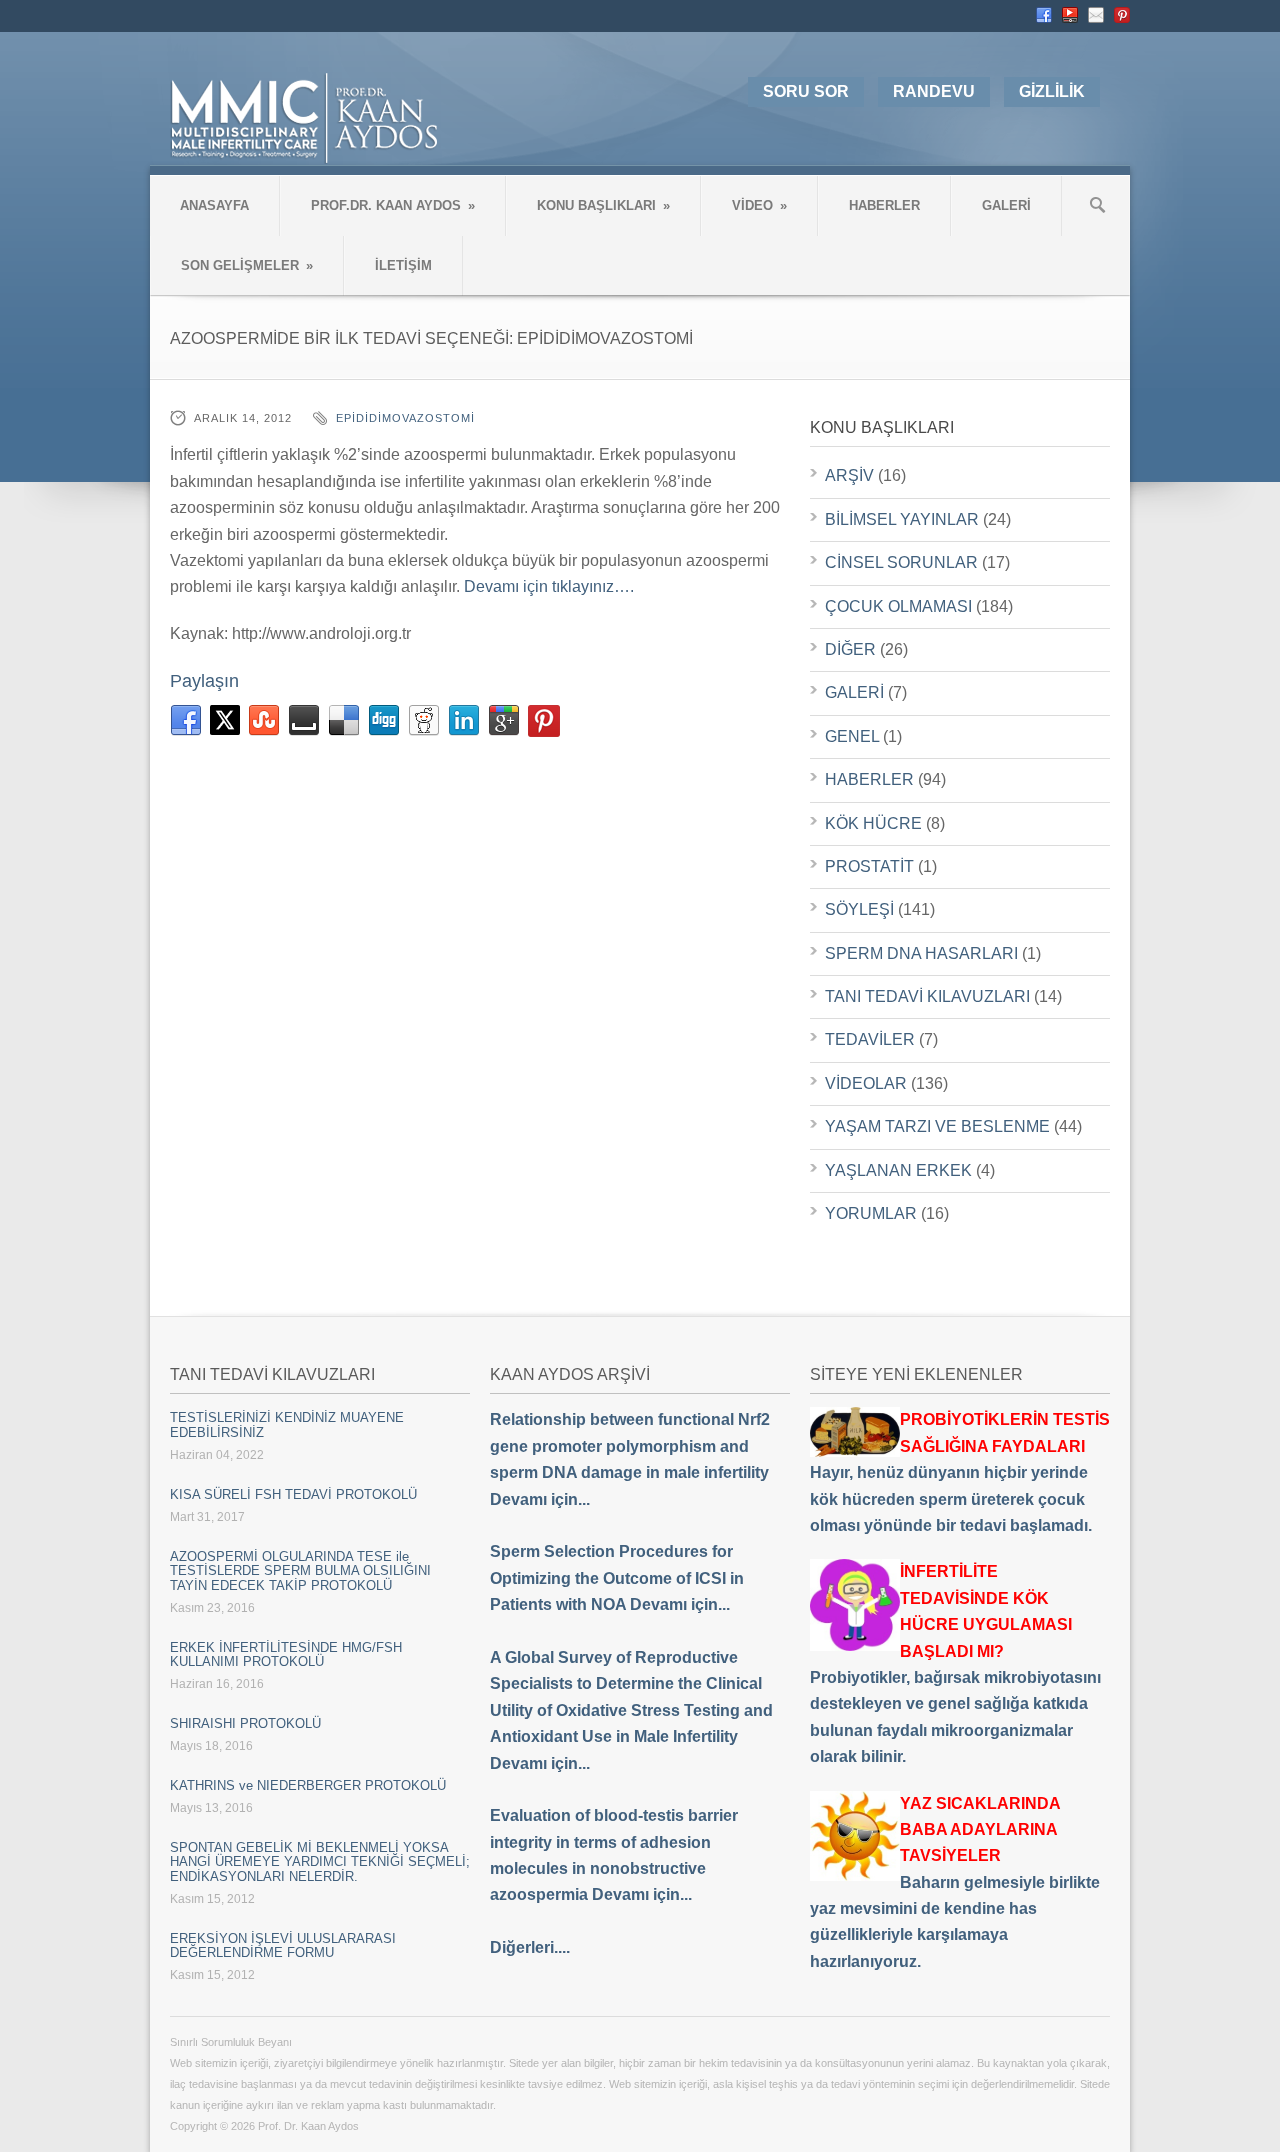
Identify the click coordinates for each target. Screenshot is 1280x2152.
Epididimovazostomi (405, 418)
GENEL (852, 736)
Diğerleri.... (530, 1947)
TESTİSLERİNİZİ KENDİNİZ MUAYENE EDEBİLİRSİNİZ (287, 1424)
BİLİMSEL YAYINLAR (902, 519)
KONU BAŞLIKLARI (603, 205)
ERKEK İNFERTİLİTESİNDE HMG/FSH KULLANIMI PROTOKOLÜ (286, 1654)
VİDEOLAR (866, 1083)
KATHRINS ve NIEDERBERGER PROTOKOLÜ (308, 1785)
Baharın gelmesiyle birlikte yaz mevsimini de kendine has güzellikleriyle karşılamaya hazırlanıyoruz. (955, 1882)
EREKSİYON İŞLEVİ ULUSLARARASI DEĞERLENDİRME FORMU (283, 1945)
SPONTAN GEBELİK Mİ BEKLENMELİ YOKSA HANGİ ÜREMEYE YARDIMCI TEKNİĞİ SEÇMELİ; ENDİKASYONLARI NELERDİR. (320, 1862)
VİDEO (759, 205)
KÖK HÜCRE (873, 823)
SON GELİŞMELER (247, 265)
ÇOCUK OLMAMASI (898, 606)
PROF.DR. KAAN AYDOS (393, 205)
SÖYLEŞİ (859, 909)
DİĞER (850, 649)
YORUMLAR (871, 1213)
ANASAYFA (214, 205)
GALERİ (1006, 205)
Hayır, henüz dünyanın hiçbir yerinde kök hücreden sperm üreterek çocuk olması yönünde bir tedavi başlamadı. (960, 1472)
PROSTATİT (869, 866)
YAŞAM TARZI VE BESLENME (937, 1126)
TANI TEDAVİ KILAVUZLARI (927, 996)
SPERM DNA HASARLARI (921, 953)
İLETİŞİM (403, 265)
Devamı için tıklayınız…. (549, 586)
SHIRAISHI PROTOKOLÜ (245, 1723)
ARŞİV (849, 475)
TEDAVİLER (870, 1039)
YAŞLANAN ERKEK (898, 1170)
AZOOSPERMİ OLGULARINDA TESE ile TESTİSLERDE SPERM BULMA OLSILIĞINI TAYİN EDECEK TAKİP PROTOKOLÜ (300, 1571)
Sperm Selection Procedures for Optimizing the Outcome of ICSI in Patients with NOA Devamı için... (617, 1578)
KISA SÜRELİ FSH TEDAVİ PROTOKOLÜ (293, 1494)
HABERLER (884, 205)
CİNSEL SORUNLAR (901, 562)
